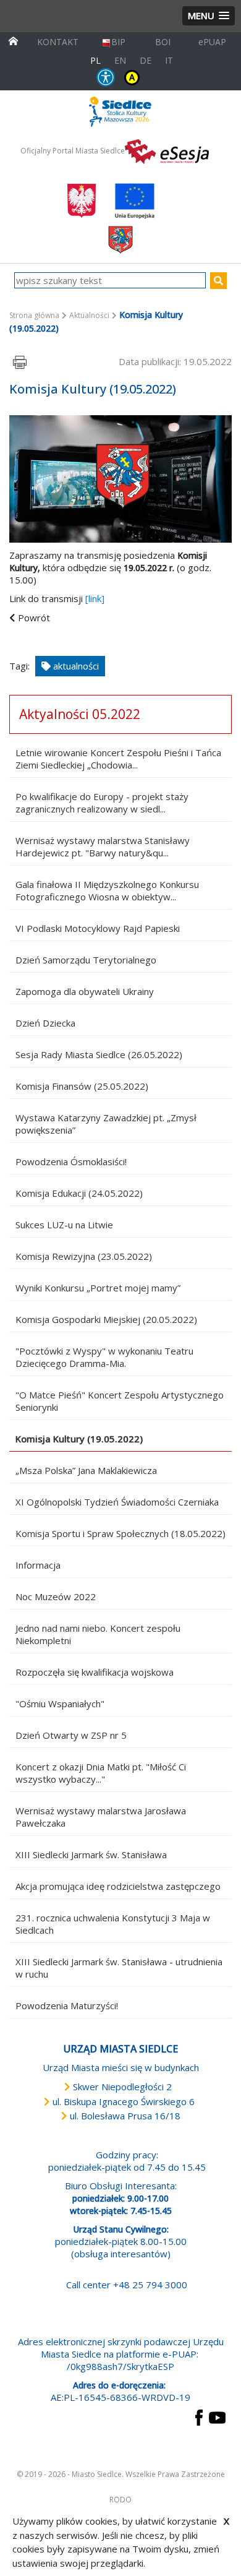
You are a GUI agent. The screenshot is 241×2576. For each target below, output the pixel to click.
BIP (118, 42)
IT (169, 60)
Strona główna (34, 315)
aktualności (75, 666)
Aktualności (89, 315)
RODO (120, 2500)
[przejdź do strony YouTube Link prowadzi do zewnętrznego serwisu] (217, 2416)
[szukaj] (218, 281)
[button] (209, 16)
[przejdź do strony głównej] (13, 40)
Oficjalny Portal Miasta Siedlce (73, 151)
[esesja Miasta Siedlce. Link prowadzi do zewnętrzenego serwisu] (167, 150)
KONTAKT (58, 42)
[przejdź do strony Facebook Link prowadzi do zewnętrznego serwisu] (199, 2416)
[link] (95, 598)
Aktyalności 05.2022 (80, 714)
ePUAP (212, 42)
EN (120, 60)
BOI (163, 42)
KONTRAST (132, 77)
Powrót (34, 618)
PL (95, 60)
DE (146, 60)
